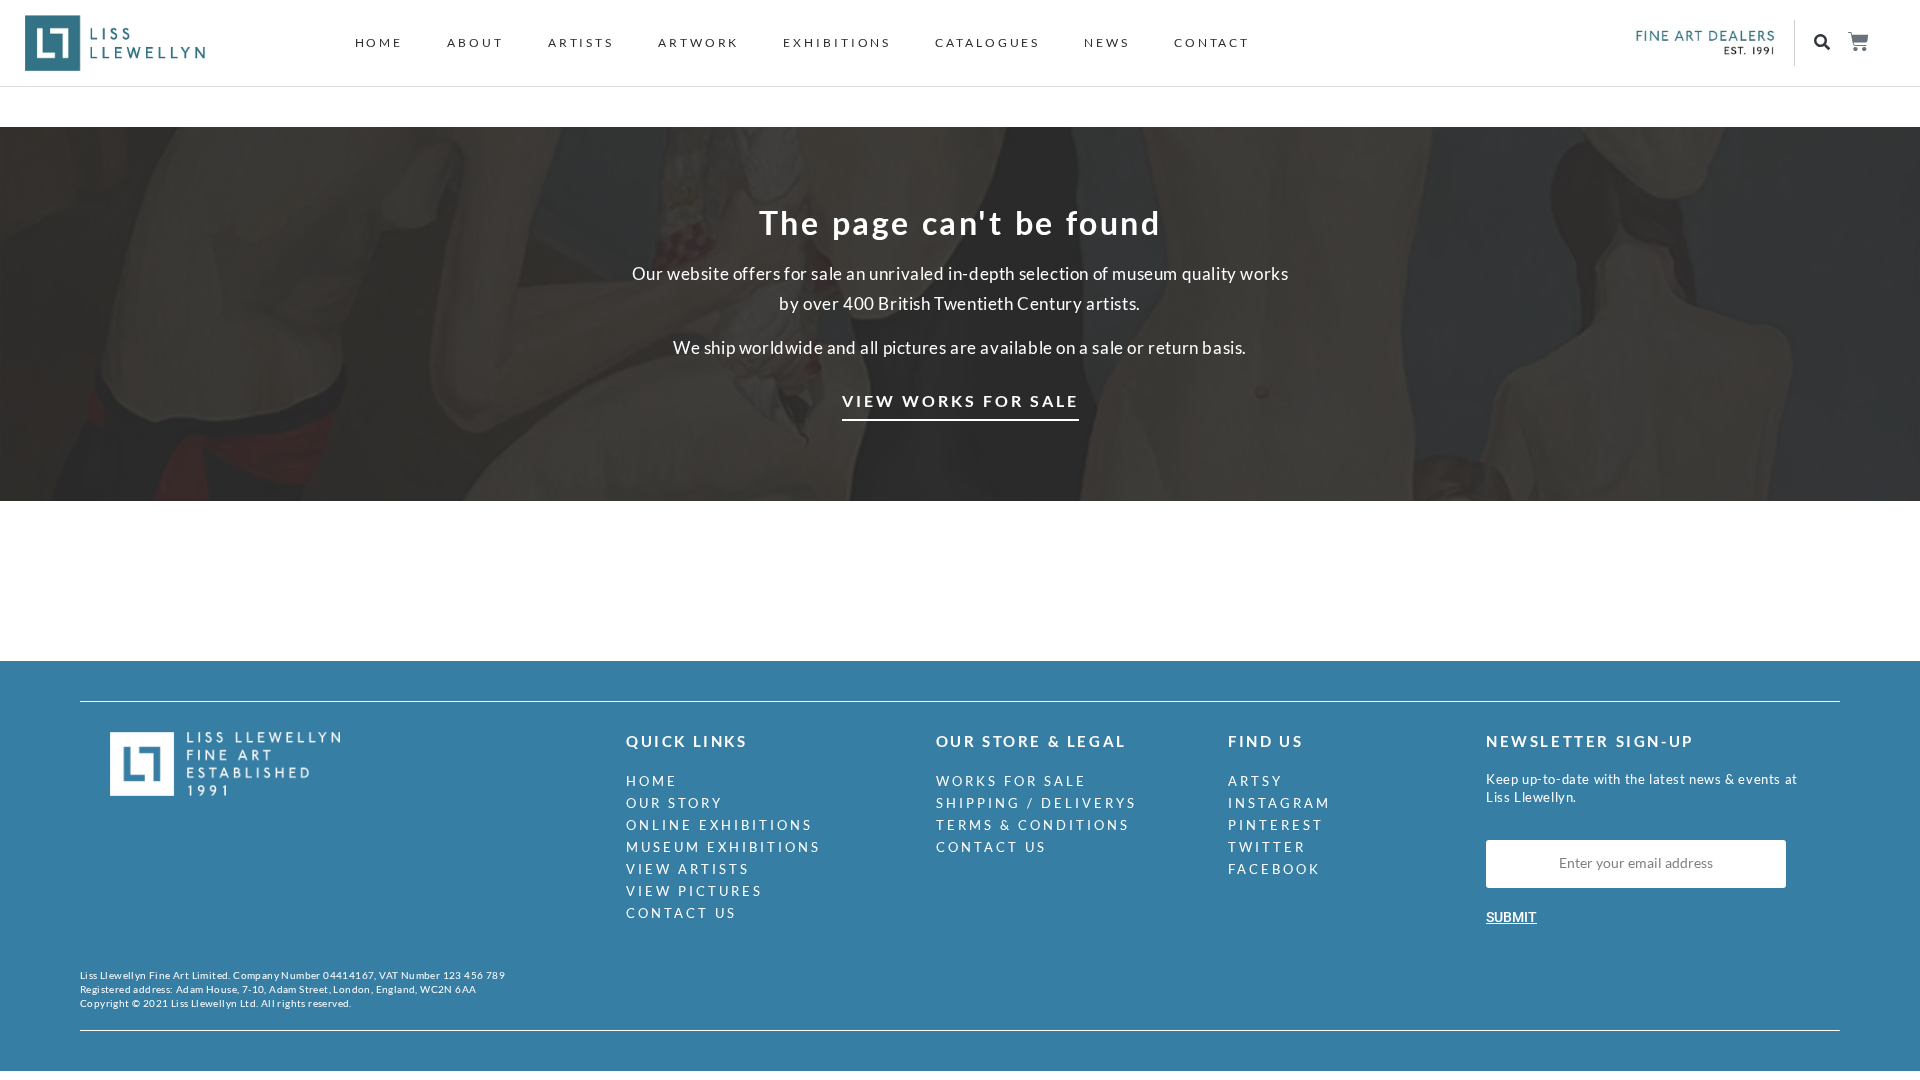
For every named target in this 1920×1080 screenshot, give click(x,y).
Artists (581, 42)
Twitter (1267, 847)
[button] (1821, 43)
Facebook (1274, 869)
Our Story (674, 803)
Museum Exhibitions (723, 847)
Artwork (698, 42)
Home (379, 42)
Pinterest (1276, 825)
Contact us (681, 913)
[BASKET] (1857, 41)
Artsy (1255, 781)
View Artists (688, 869)
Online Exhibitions (719, 825)
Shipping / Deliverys (1036, 803)
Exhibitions (837, 42)
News (1107, 42)
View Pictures (694, 891)
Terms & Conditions (1033, 825)
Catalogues (987, 42)
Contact (1212, 42)
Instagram (1279, 803)
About (475, 42)
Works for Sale (1011, 781)
